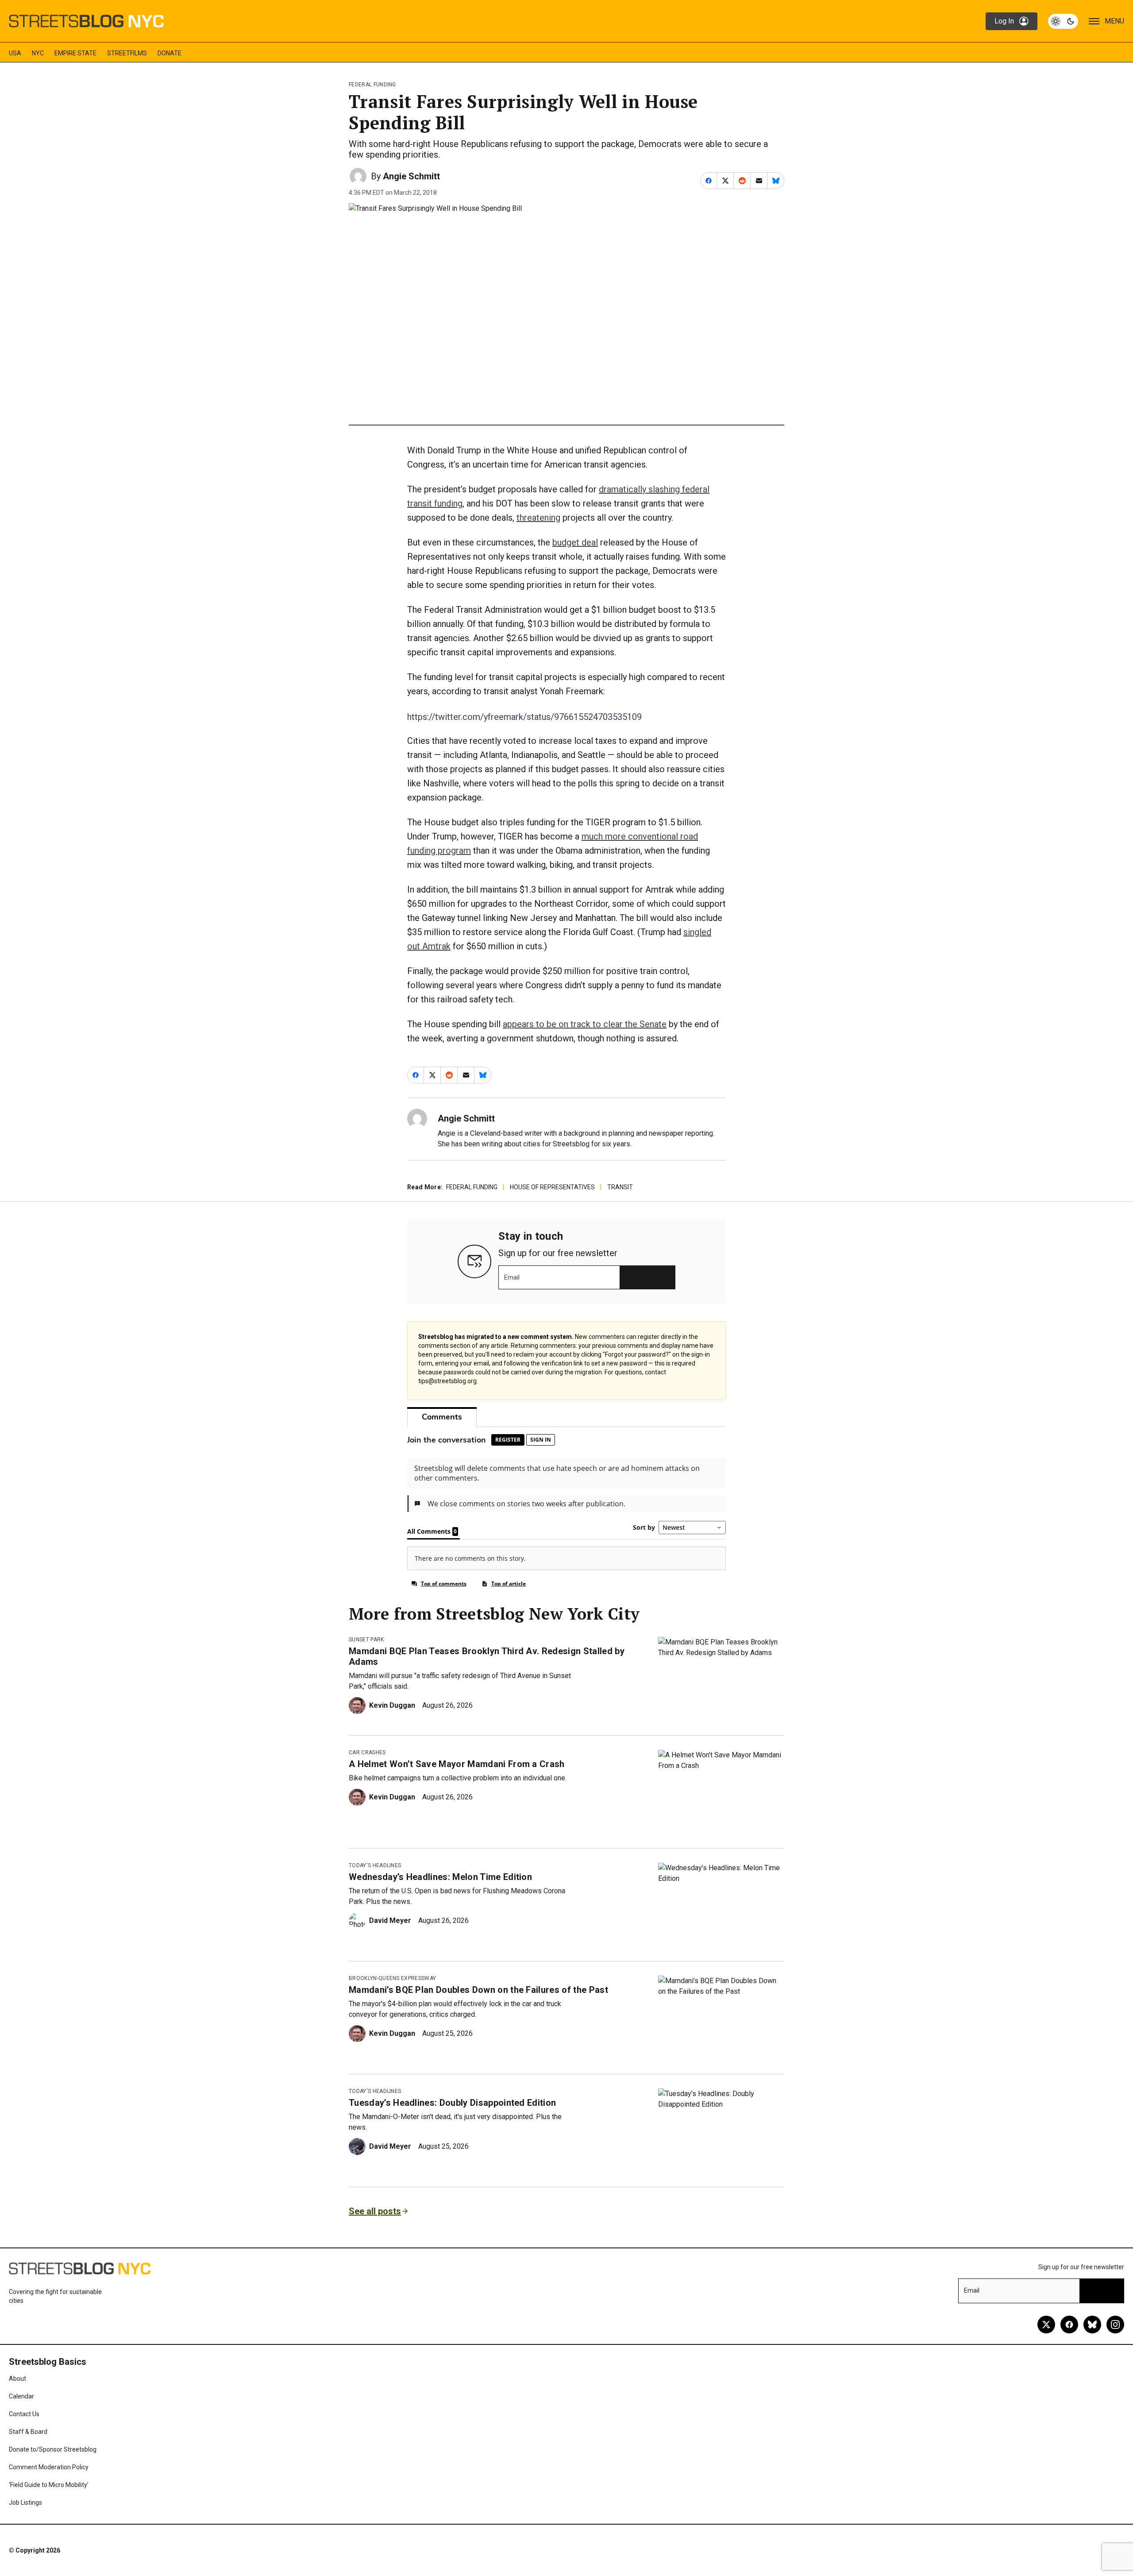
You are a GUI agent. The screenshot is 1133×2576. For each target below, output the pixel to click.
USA (15, 53)
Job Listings (25, 2503)
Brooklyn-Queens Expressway (392, 1978)
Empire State (75, 53)
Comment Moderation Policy (49, 2467)
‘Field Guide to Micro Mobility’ (49, 2485)
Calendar (21, 2396)
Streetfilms (127, 53)
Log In (1004, 21)
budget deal (575, 542)
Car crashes (367, 1752)
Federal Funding (372, 85)
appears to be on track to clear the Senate (585, 1024)
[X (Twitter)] (1046, 2325)
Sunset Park (366, 1640)
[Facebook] (1069, 2325)
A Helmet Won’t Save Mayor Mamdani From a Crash (457, 1764)
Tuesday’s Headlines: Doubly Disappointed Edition (452, 2103)
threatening (538, 518)
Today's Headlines (375, 1865)
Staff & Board (28, 2432)
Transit (620, 1187)
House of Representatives (552, 1187)
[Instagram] (1115, 2325)
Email (512, 1277)
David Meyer (390, 1920)
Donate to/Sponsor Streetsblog (53, 2449)
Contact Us (24, 2414)
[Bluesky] (1092, 2325)
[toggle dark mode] (1063, 21)
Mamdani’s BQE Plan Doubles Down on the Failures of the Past (478, 1990)
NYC (38, 53)
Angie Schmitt (411, 176)
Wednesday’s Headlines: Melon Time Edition (440, 1877)
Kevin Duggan (392, 1705)
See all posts (375, 2211)
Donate (170, 53)
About (17, 2379)
